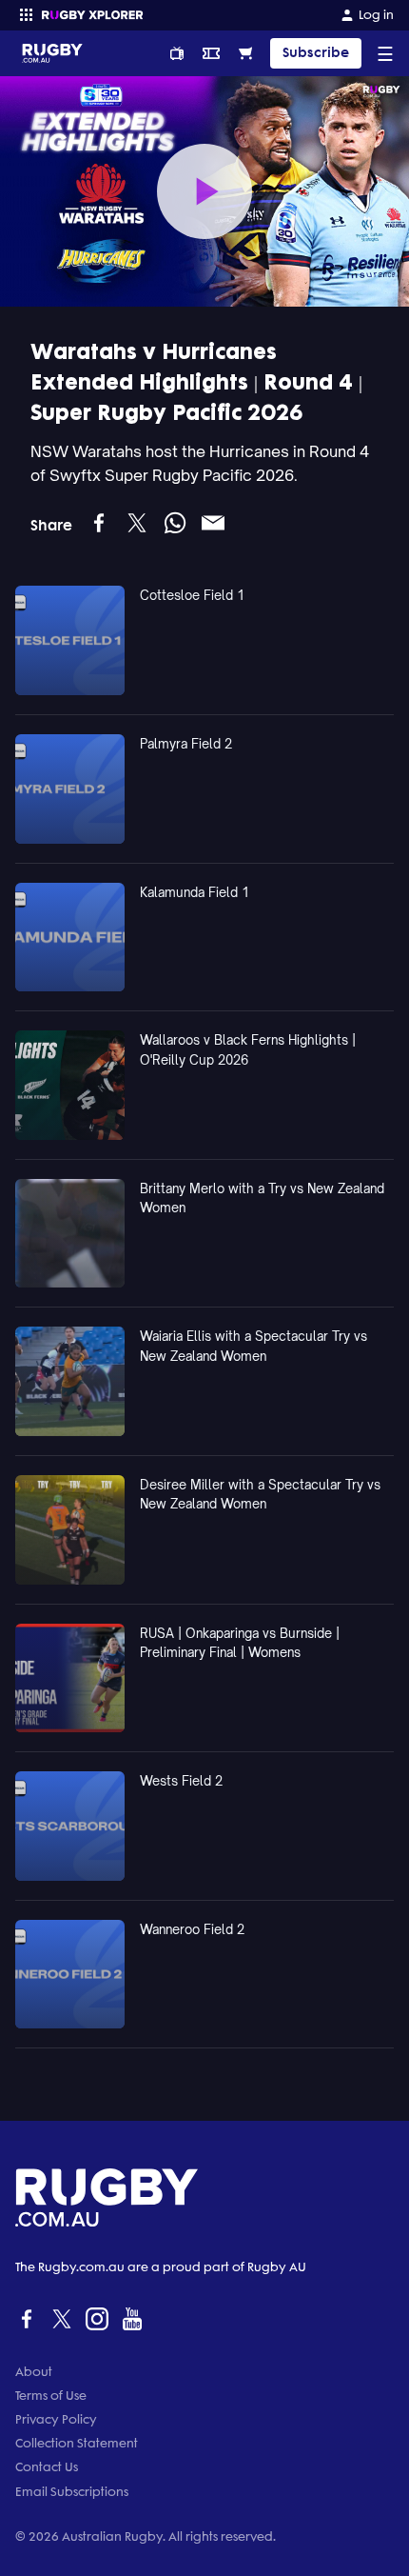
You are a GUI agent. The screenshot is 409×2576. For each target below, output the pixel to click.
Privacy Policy (56, 2419)
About (34, 2372)
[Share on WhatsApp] (175, 523)
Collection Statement (77, 2443)
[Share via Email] (213, 523)
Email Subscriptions (72, 2492)
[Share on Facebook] (99, 523)
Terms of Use (51, 2396)
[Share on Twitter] (137, 523)
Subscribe (316, 53)
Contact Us (47, 2467)
